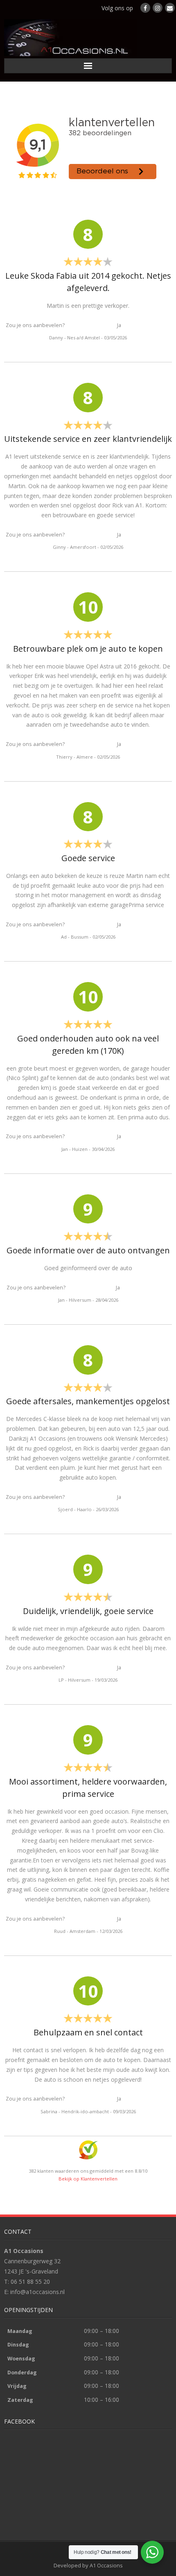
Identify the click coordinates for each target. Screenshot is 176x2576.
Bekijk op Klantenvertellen (88, 2179)
